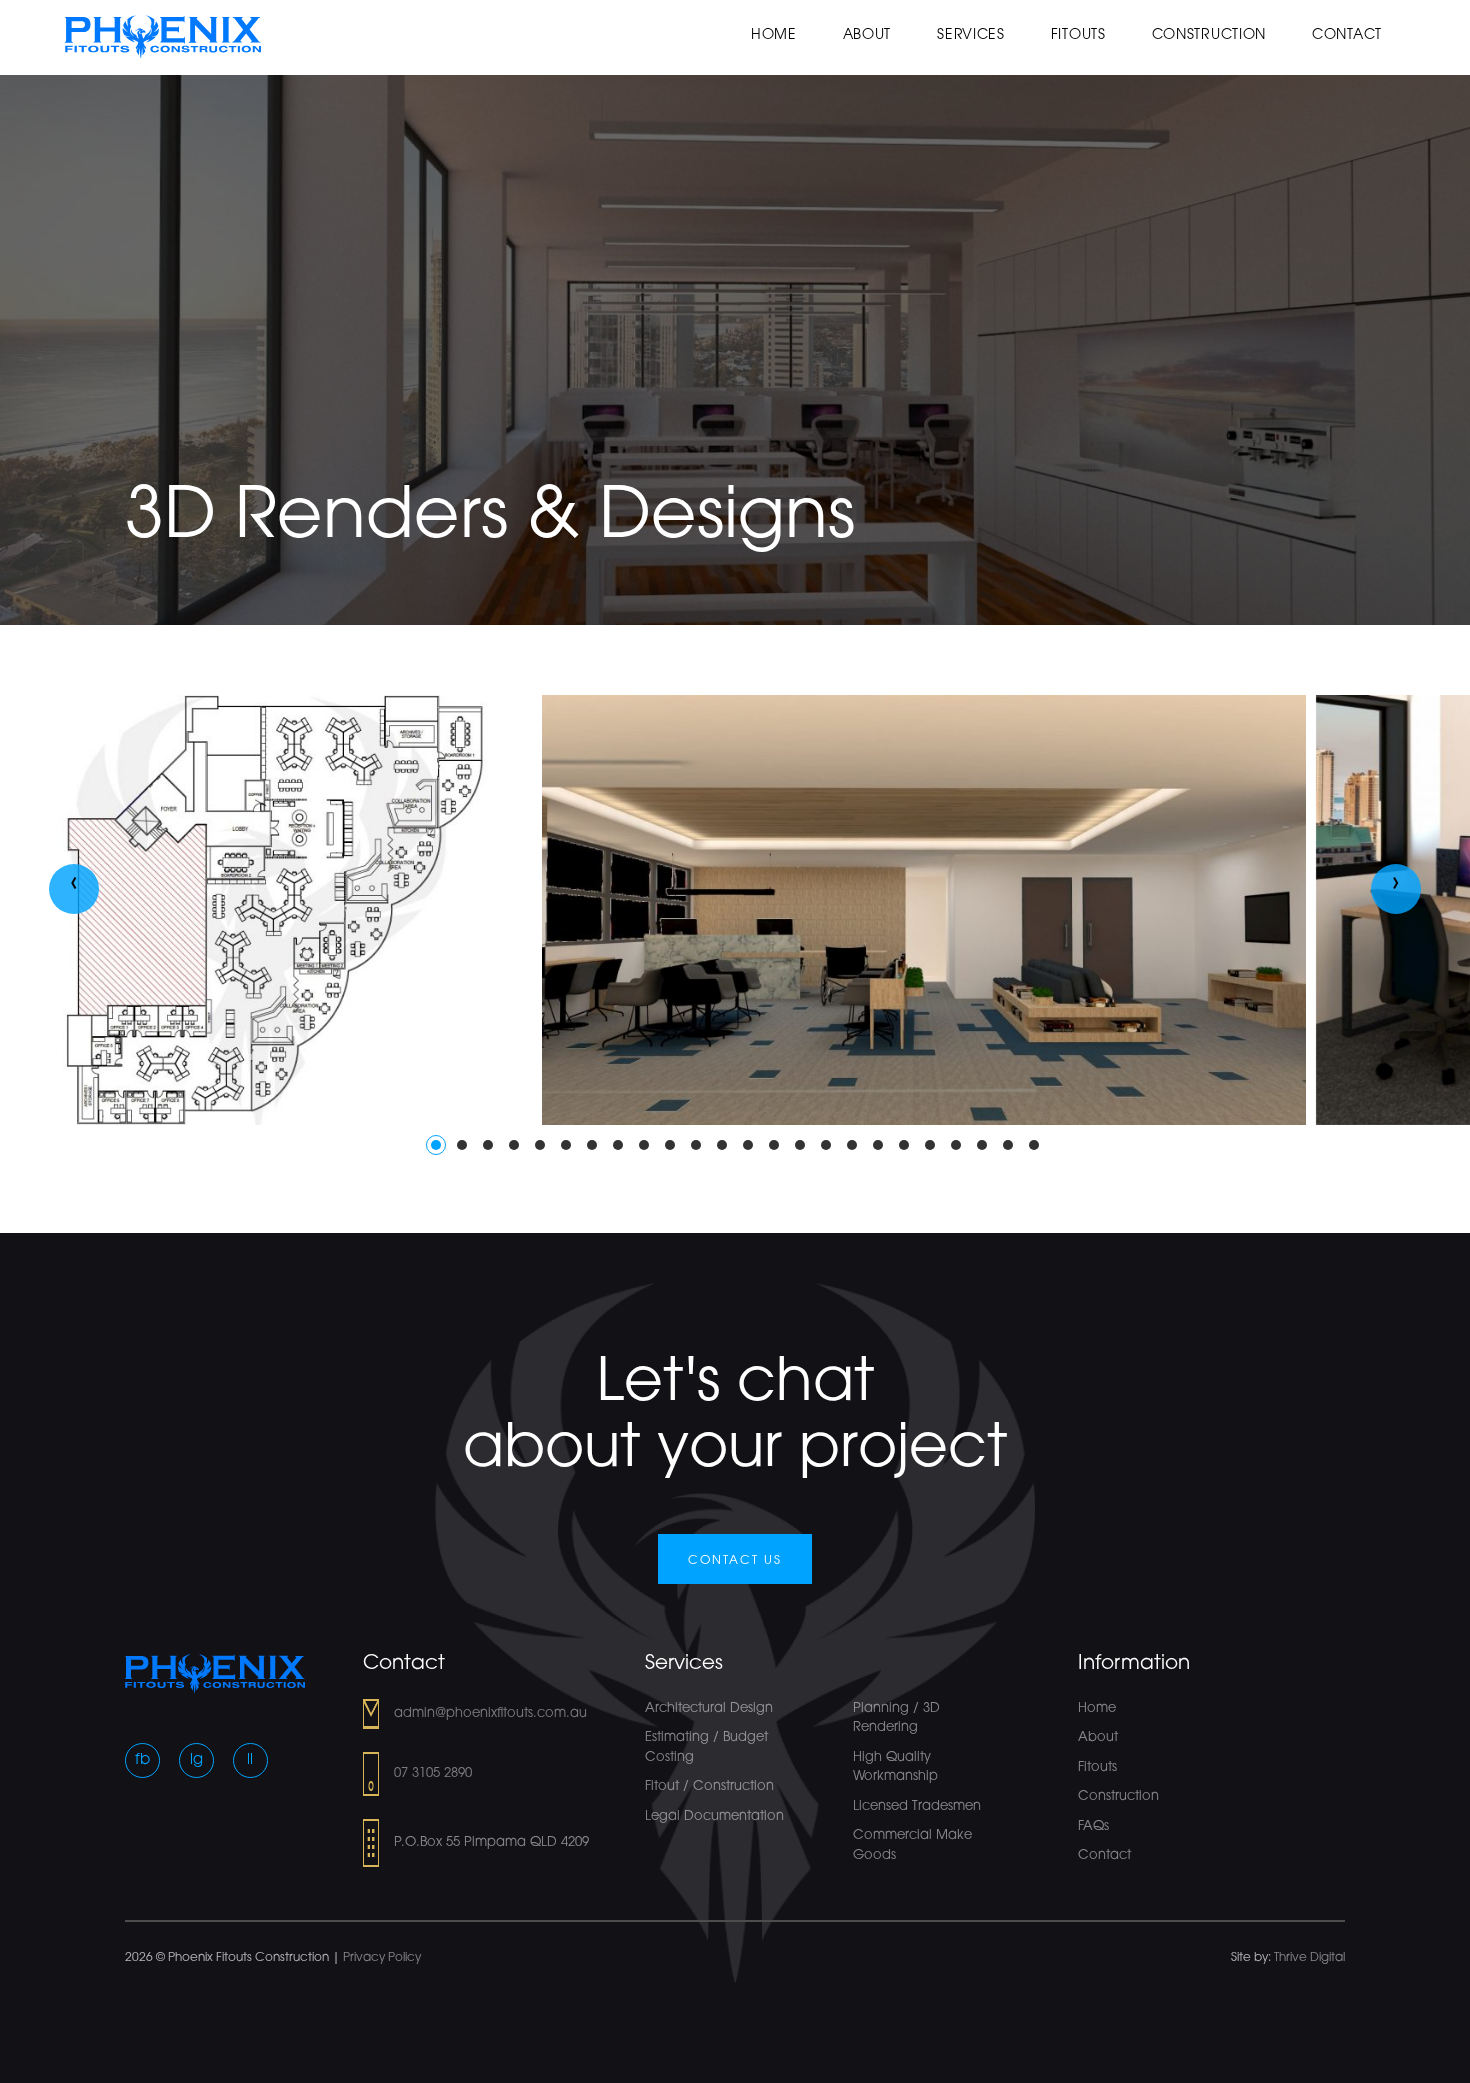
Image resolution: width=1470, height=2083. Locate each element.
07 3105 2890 (433, 1773)
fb (142, 1760)
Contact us (735, 1561)
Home (774, 35)
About (867, 35)
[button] (436, 1145)
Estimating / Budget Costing (706, 1747)
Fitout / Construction (709, 1786)
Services (971, 35)
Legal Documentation (714, 1816)
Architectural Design (709, 1708)
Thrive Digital (1309, 1958)
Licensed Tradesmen (917, 1806)
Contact (1347, 35)
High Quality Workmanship (895, 1767)
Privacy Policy (382, 1958)
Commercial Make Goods (912, 1845)
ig (196, 1760)
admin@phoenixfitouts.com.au (490, 1713)
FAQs (1093, 1826)
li (250, 1760)
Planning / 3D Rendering (896, 1718)
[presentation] (74, 889)
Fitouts (1078, 35)
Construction (1209, 35)
